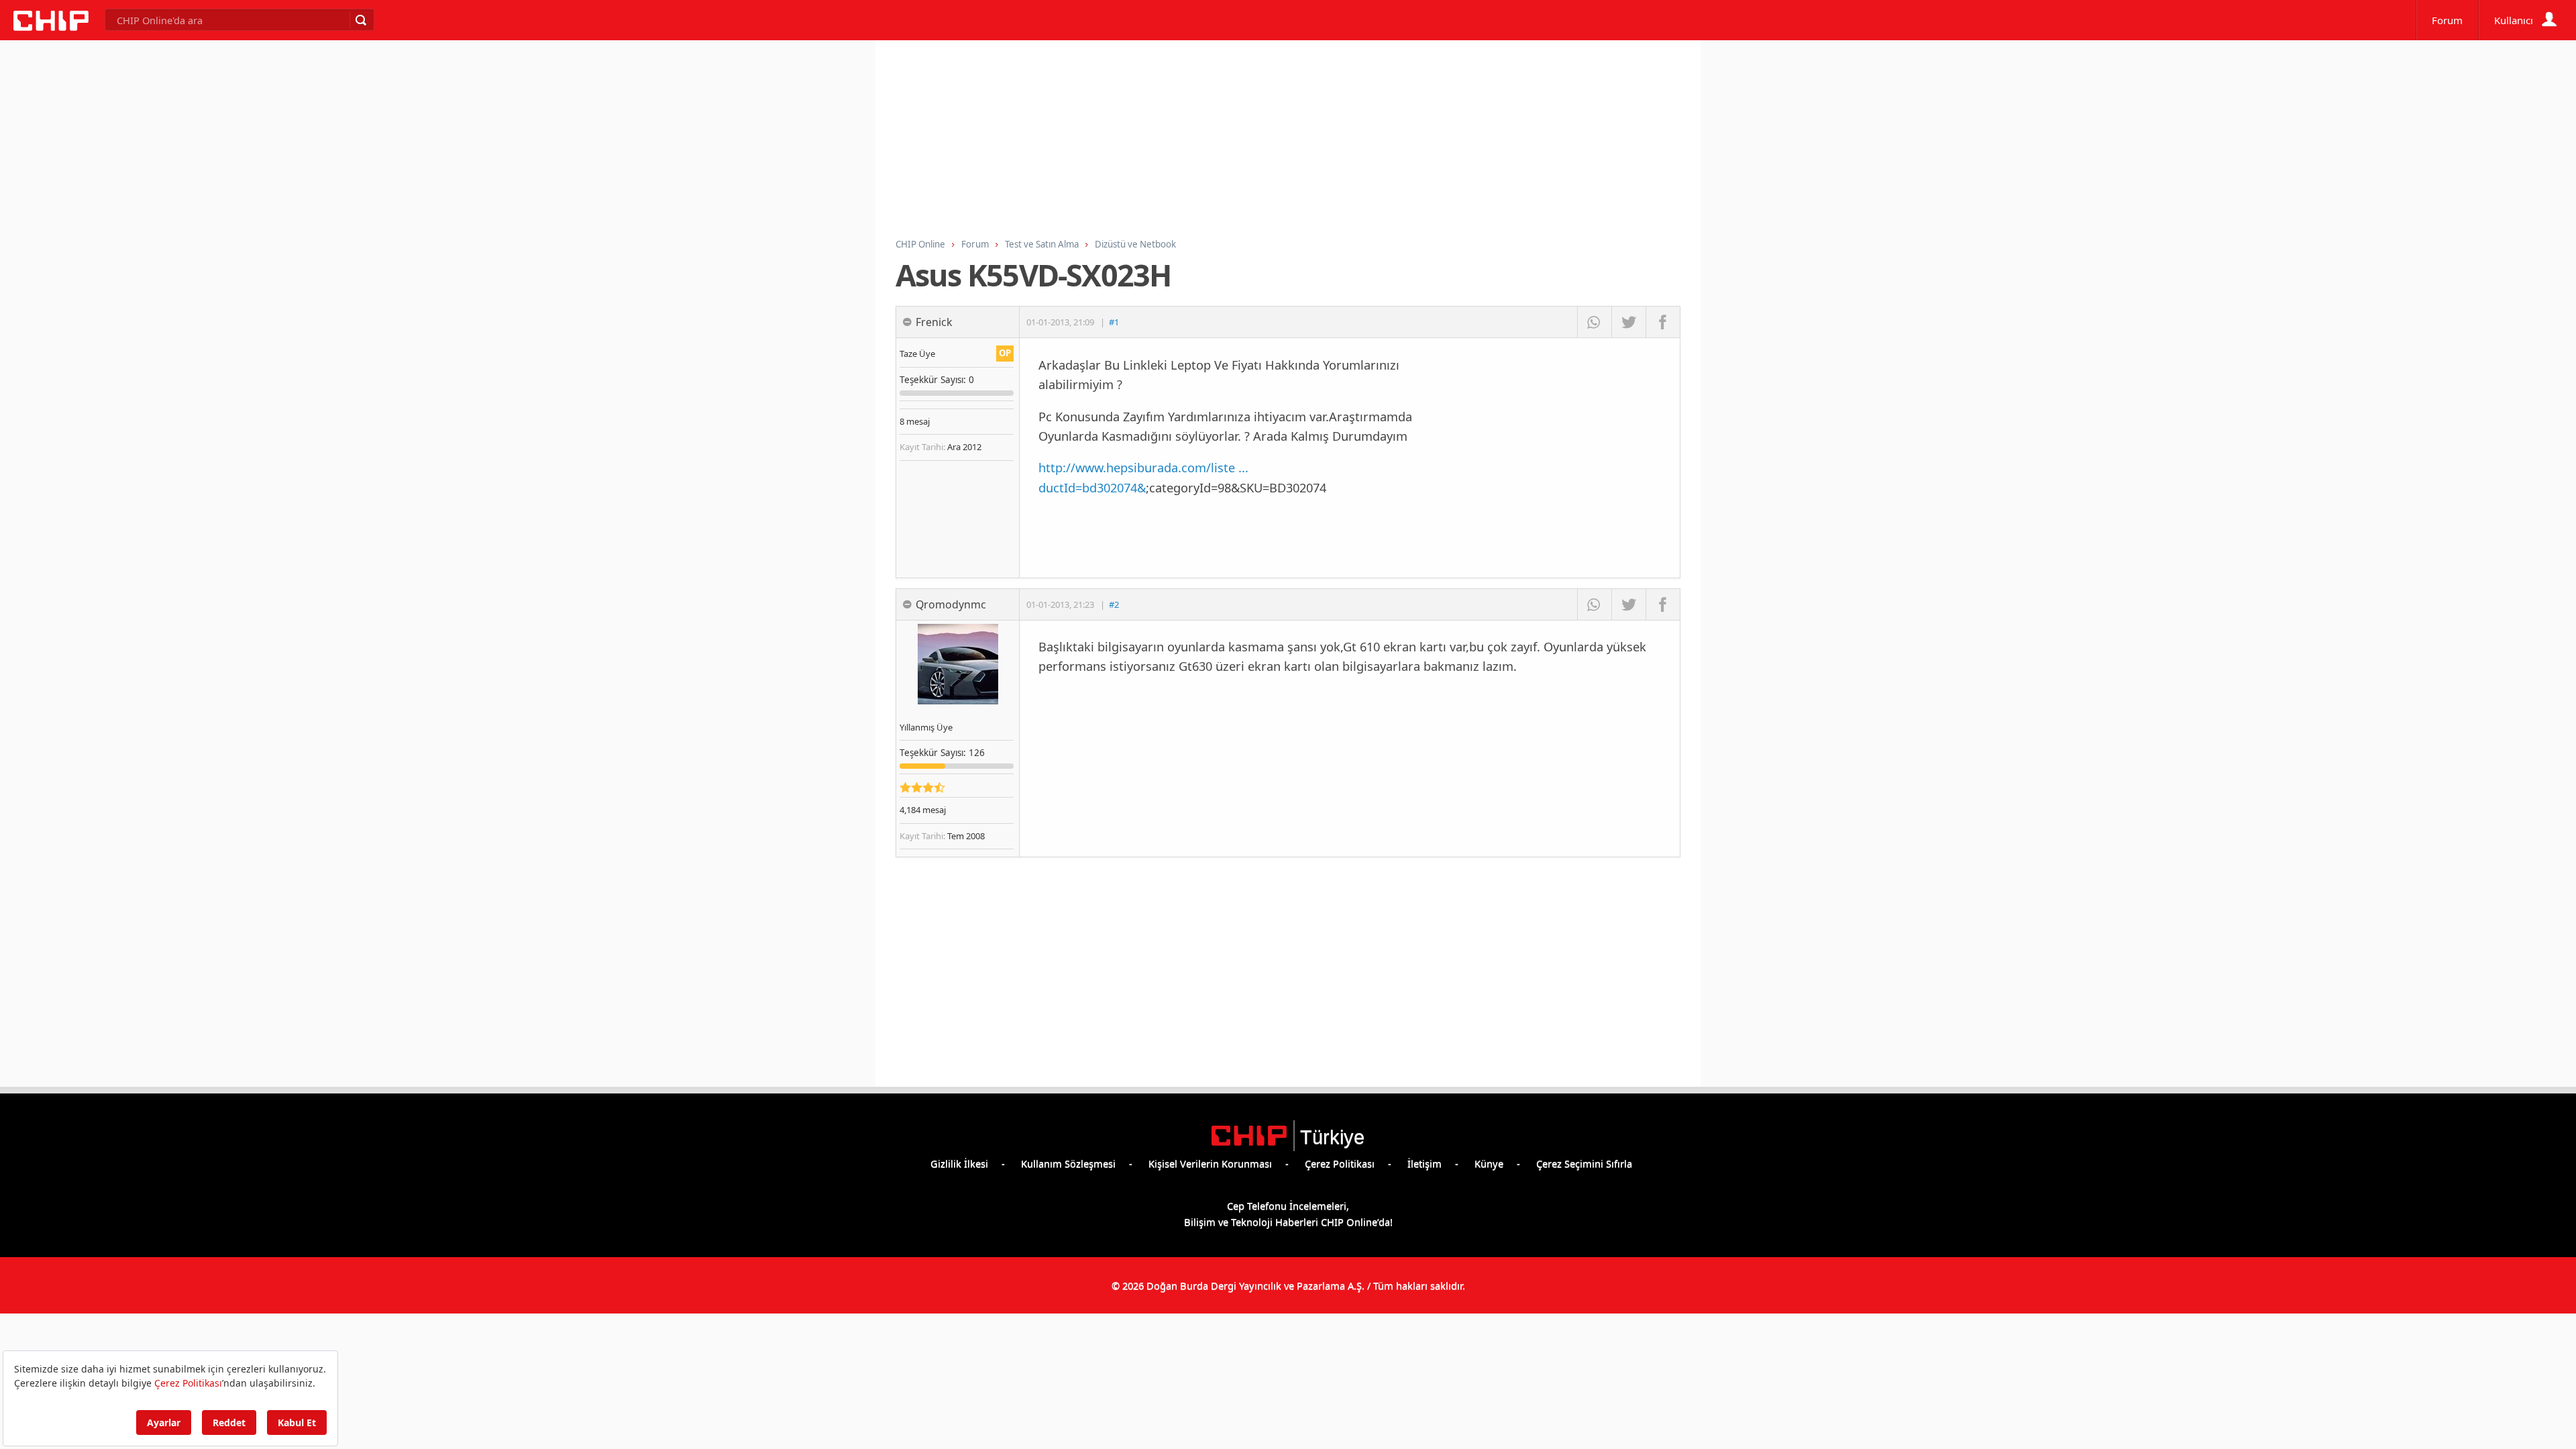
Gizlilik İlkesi (959, 1163)
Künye (1489, 1163)
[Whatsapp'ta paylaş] (1594, 322)
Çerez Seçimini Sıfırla (1584, 1163)
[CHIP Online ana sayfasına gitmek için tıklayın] (51, 27)
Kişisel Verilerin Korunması (1210, 1163)
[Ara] (360, 20)
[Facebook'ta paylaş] (1663, 322)
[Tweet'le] (1628, 322)
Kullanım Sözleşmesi (1068, 1163)
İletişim (1425, 1163)
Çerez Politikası (1340, 1163)
